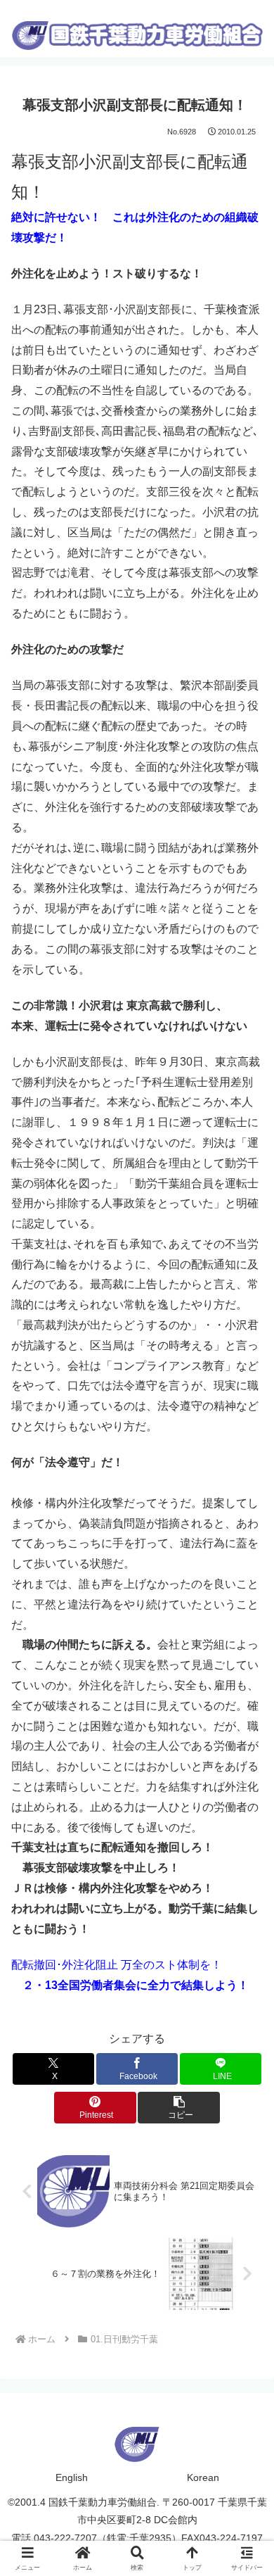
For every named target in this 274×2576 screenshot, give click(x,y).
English (72, 2477)
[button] (178, 2108)
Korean (203, 2477)
